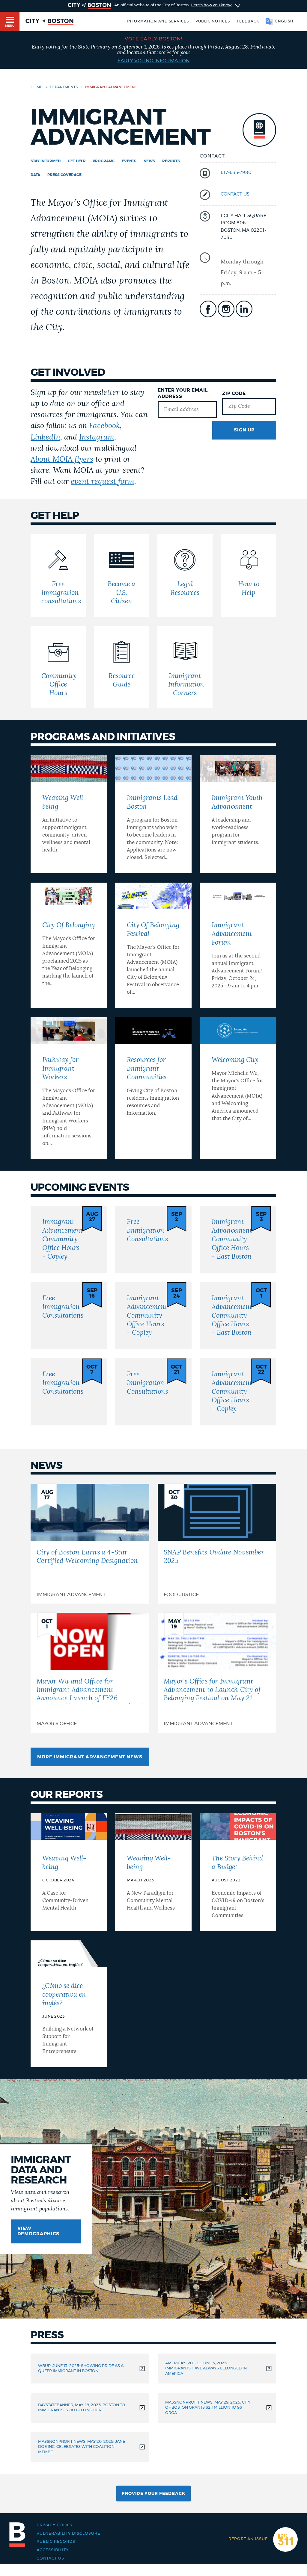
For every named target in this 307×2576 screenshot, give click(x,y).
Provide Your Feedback (153, 2494)
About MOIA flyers (62, 459)
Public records (56, 2542)
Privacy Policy (55, 2525)
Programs (104, 161)
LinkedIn (45, 437)
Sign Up (244, 430)
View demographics (38, 2231)
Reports (171, 161)
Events (129, 161)
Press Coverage (64, 175)
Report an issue (248, 2539)
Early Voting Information (154, 61)
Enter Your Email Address (183, 393)
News (149, 161)
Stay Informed (46, 161)
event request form (103, 482)
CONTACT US (235, 194)
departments (64, 87)
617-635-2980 (236, 173)
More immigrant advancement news (90, 1757)
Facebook (104, 426)
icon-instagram (226, 309)
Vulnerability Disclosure (68, 2533)
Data (35, 175)
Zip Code (234, 394)
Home (36, 87)
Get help (77, 161)
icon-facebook (208, 309)
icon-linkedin (244, 309)
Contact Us (50, 2558)
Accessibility (53, 2550)
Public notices (213, 21)
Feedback (248, 21)
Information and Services (158, 21)
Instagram (97, 437)
